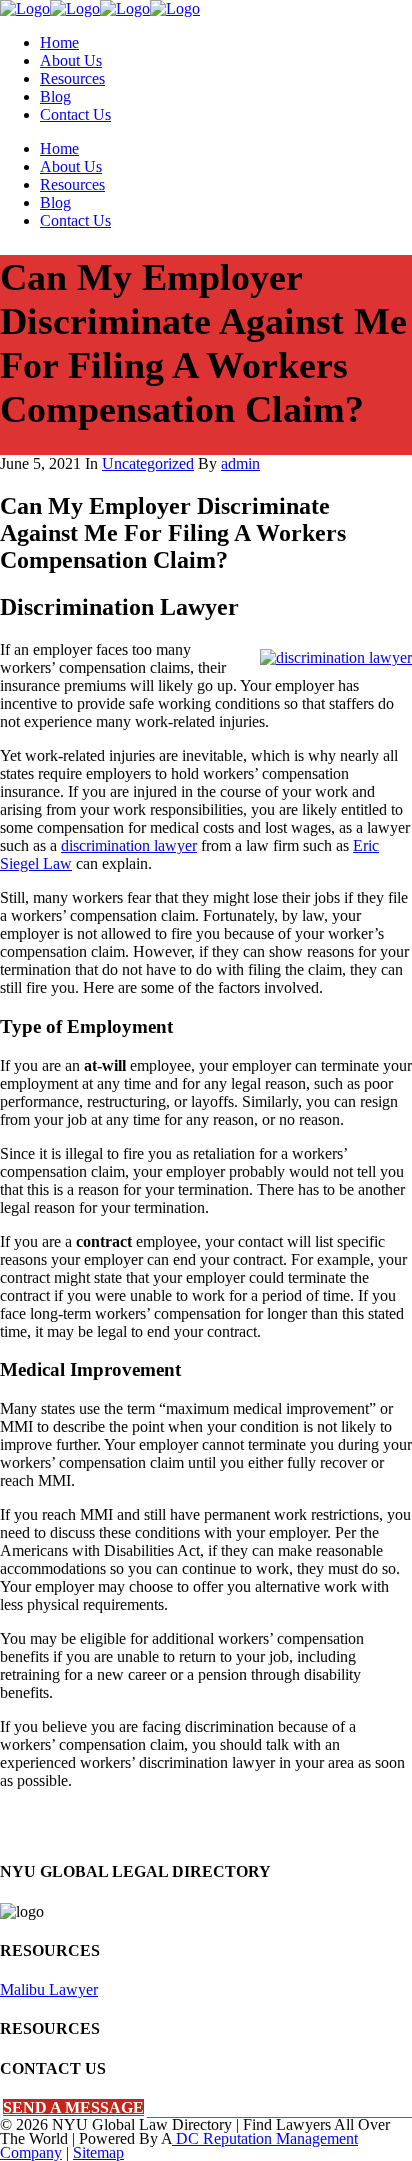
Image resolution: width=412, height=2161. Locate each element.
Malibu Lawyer (49, 1989)
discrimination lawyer (129, 845)
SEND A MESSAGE (73, 2107)
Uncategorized (148, 463)
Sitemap (98, 2152)
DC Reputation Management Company (179, 2145)
